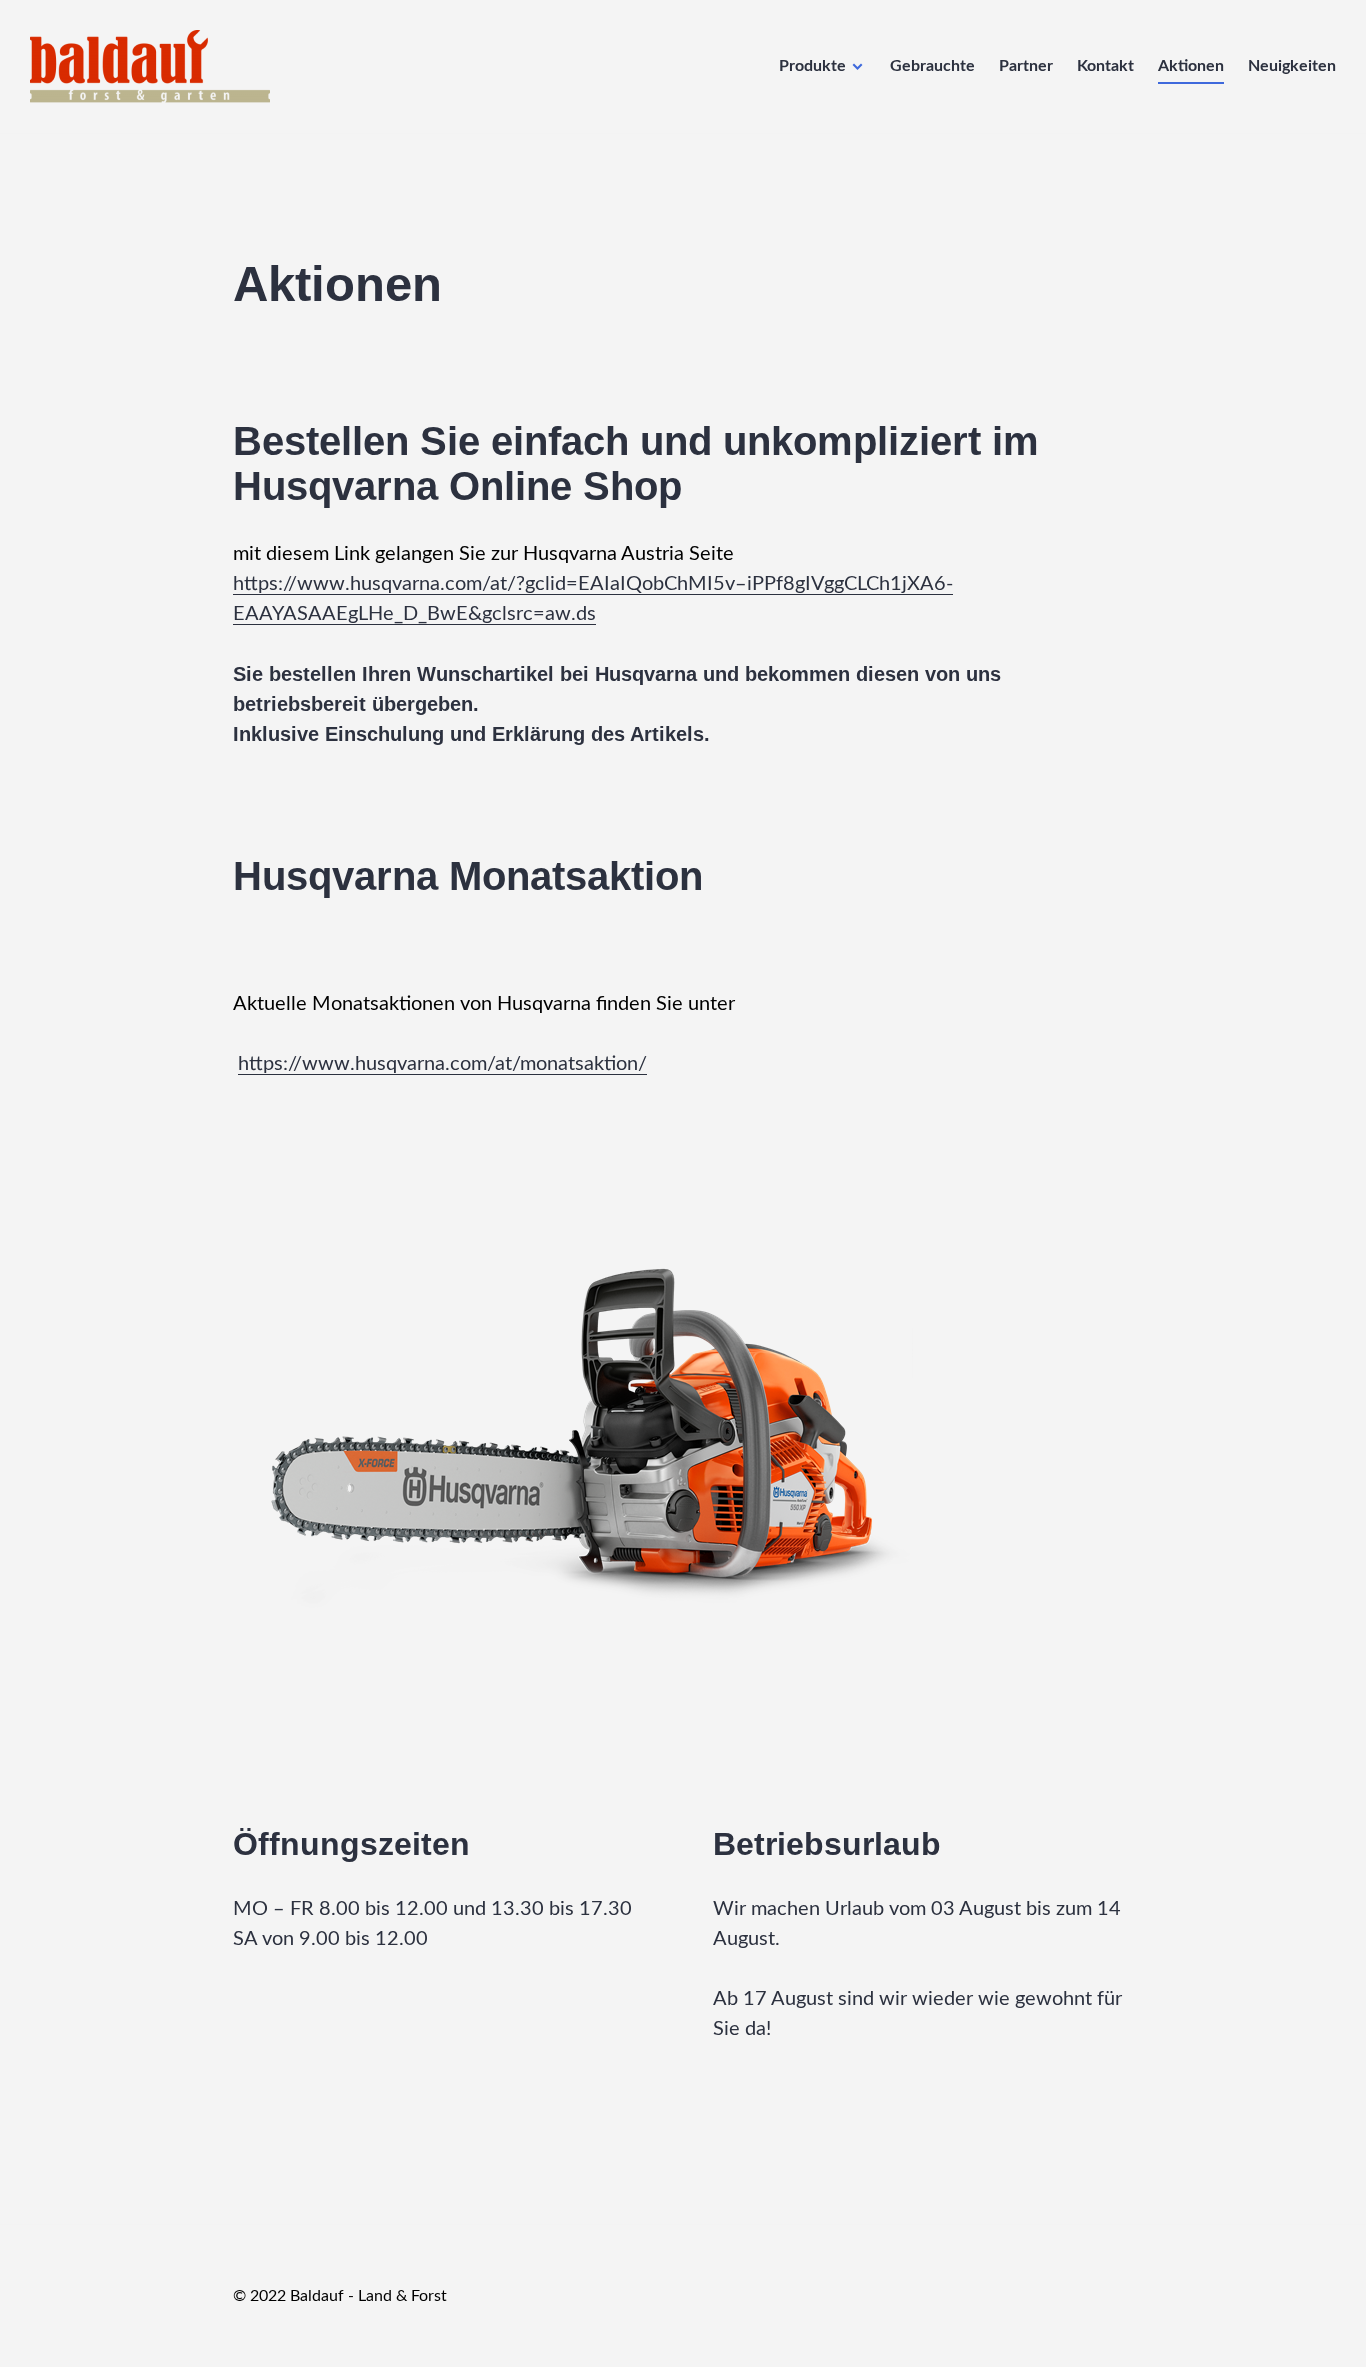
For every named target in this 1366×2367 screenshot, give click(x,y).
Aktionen (1191, 66)
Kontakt (1105, 66)
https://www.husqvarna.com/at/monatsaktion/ (442, 1064)
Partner (1026, 66)
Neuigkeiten (1292, 66)
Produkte (812, 66)
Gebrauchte (932, 66)
